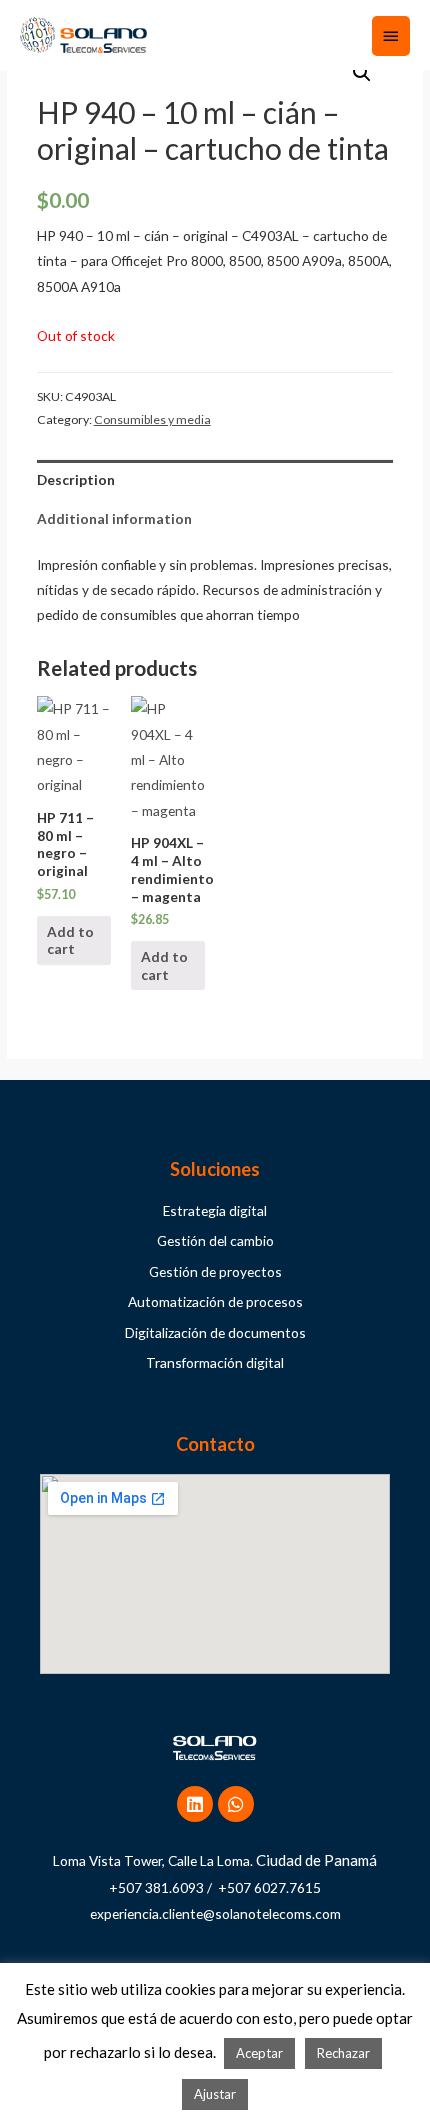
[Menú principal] (391, 36)
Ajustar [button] (215, 2094)
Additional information (114, 518)
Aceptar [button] (259, 2053)
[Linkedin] (195, 1804)
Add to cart (70, 940)
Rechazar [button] (343, 2053)
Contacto (215, 1444)
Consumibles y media (152, 419)
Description (76, 479)
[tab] (215, 479)
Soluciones (215, 1169)
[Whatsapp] (236, 1804)
